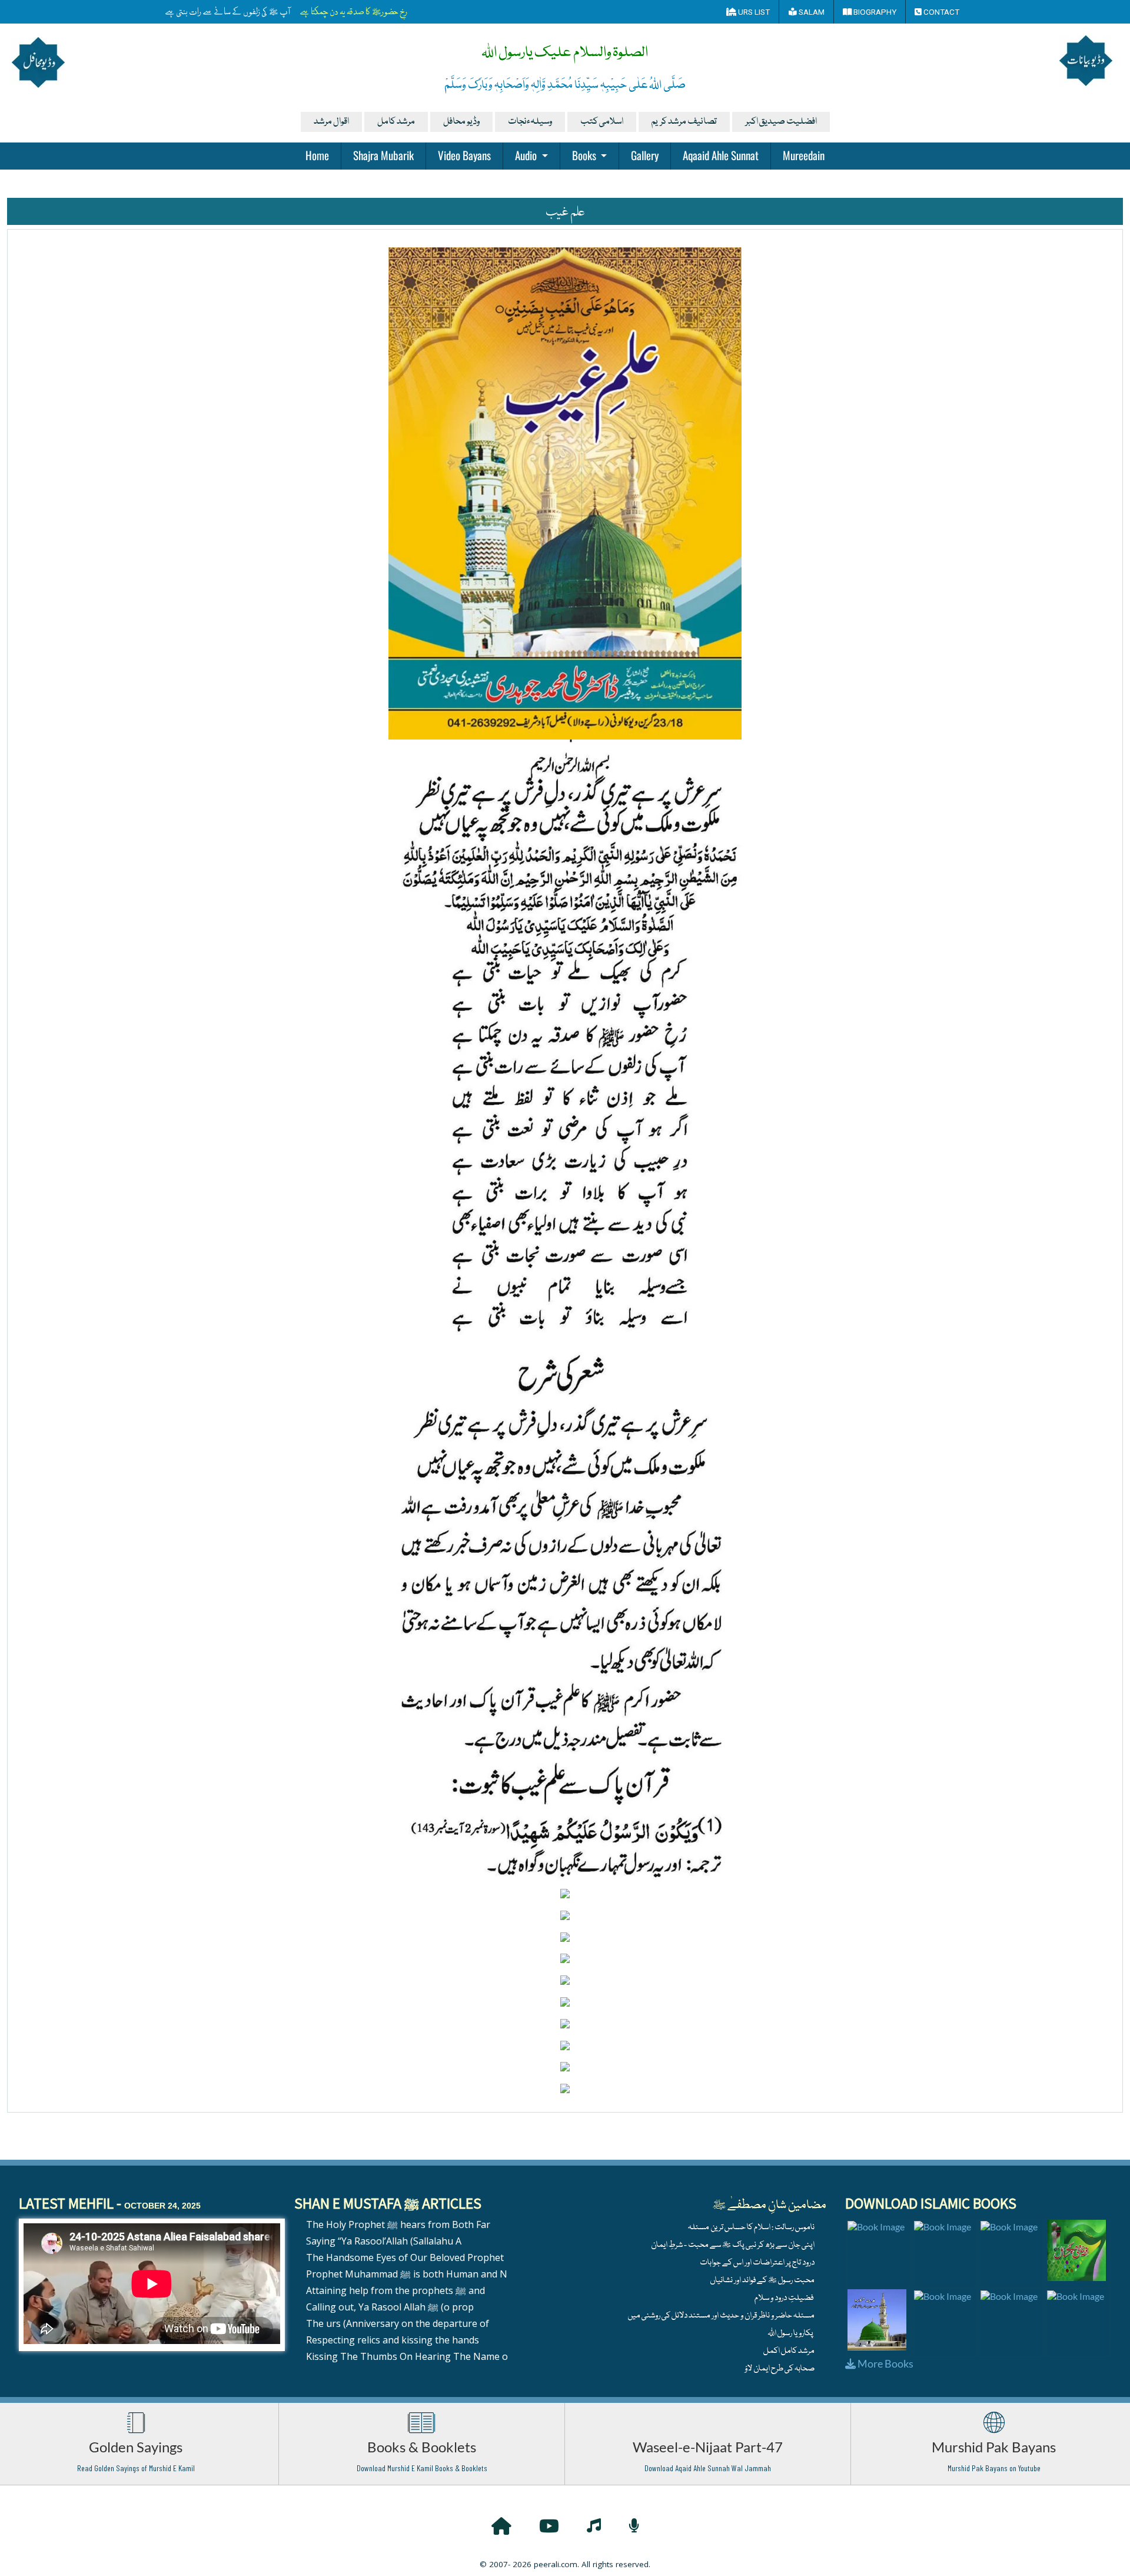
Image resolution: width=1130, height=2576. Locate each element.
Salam (811, 12)
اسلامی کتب (602, 122)
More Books (885, 2363)
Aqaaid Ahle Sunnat (721, 155)
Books (585, 155)
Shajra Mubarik (383, 155)
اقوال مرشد (331, 122)
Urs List (753, 12)
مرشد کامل (396, 122)
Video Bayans (464, 155)
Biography (874, 12)
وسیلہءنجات (530, 122)
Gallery (645, 155)
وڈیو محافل (461, 122)
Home (317, 155)
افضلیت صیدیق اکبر (781, 122)
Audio (527, 155)
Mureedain (804, 155)
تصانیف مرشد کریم (684, 122)
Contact (940, 12)
